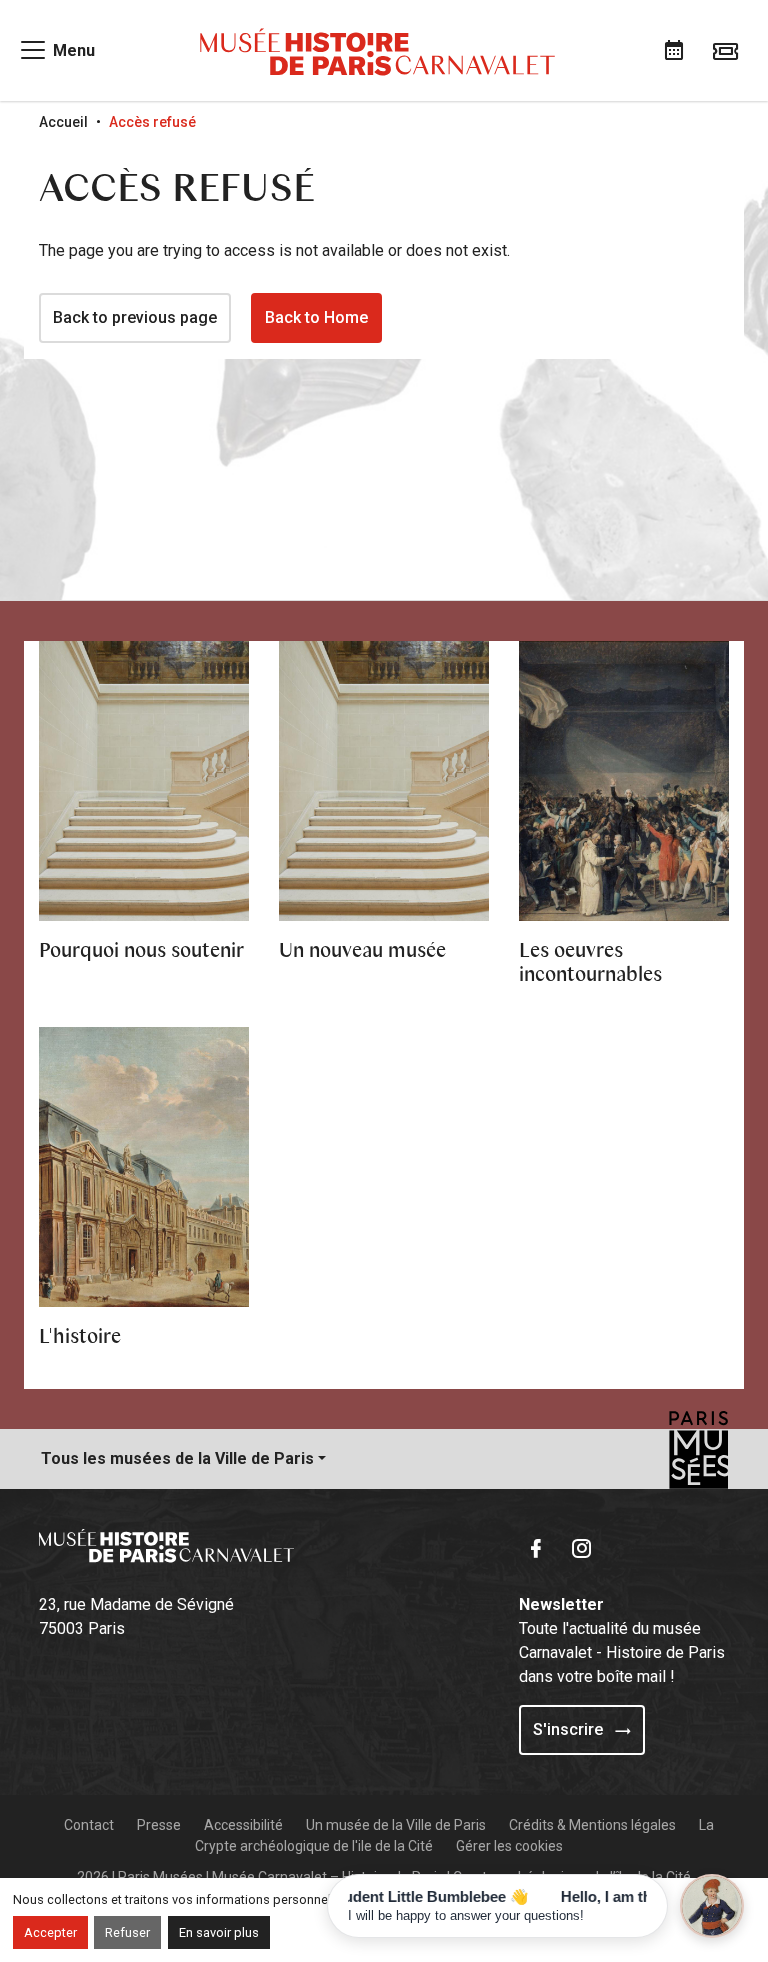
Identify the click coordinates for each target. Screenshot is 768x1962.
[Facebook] (540, 1546)
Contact (89, 1825)
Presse (159, 1825)
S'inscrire (570, 1729)
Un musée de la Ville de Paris (396, 1825)
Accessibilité (243, 1825)
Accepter (50, 1932)
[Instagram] (586, 1546)
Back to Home (316, 317)
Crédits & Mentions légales (592, 1825)
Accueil (63, 122)
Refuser (127, 1932)
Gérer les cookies (509, 1846)
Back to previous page (135, 317)
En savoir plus (219, 1932)
